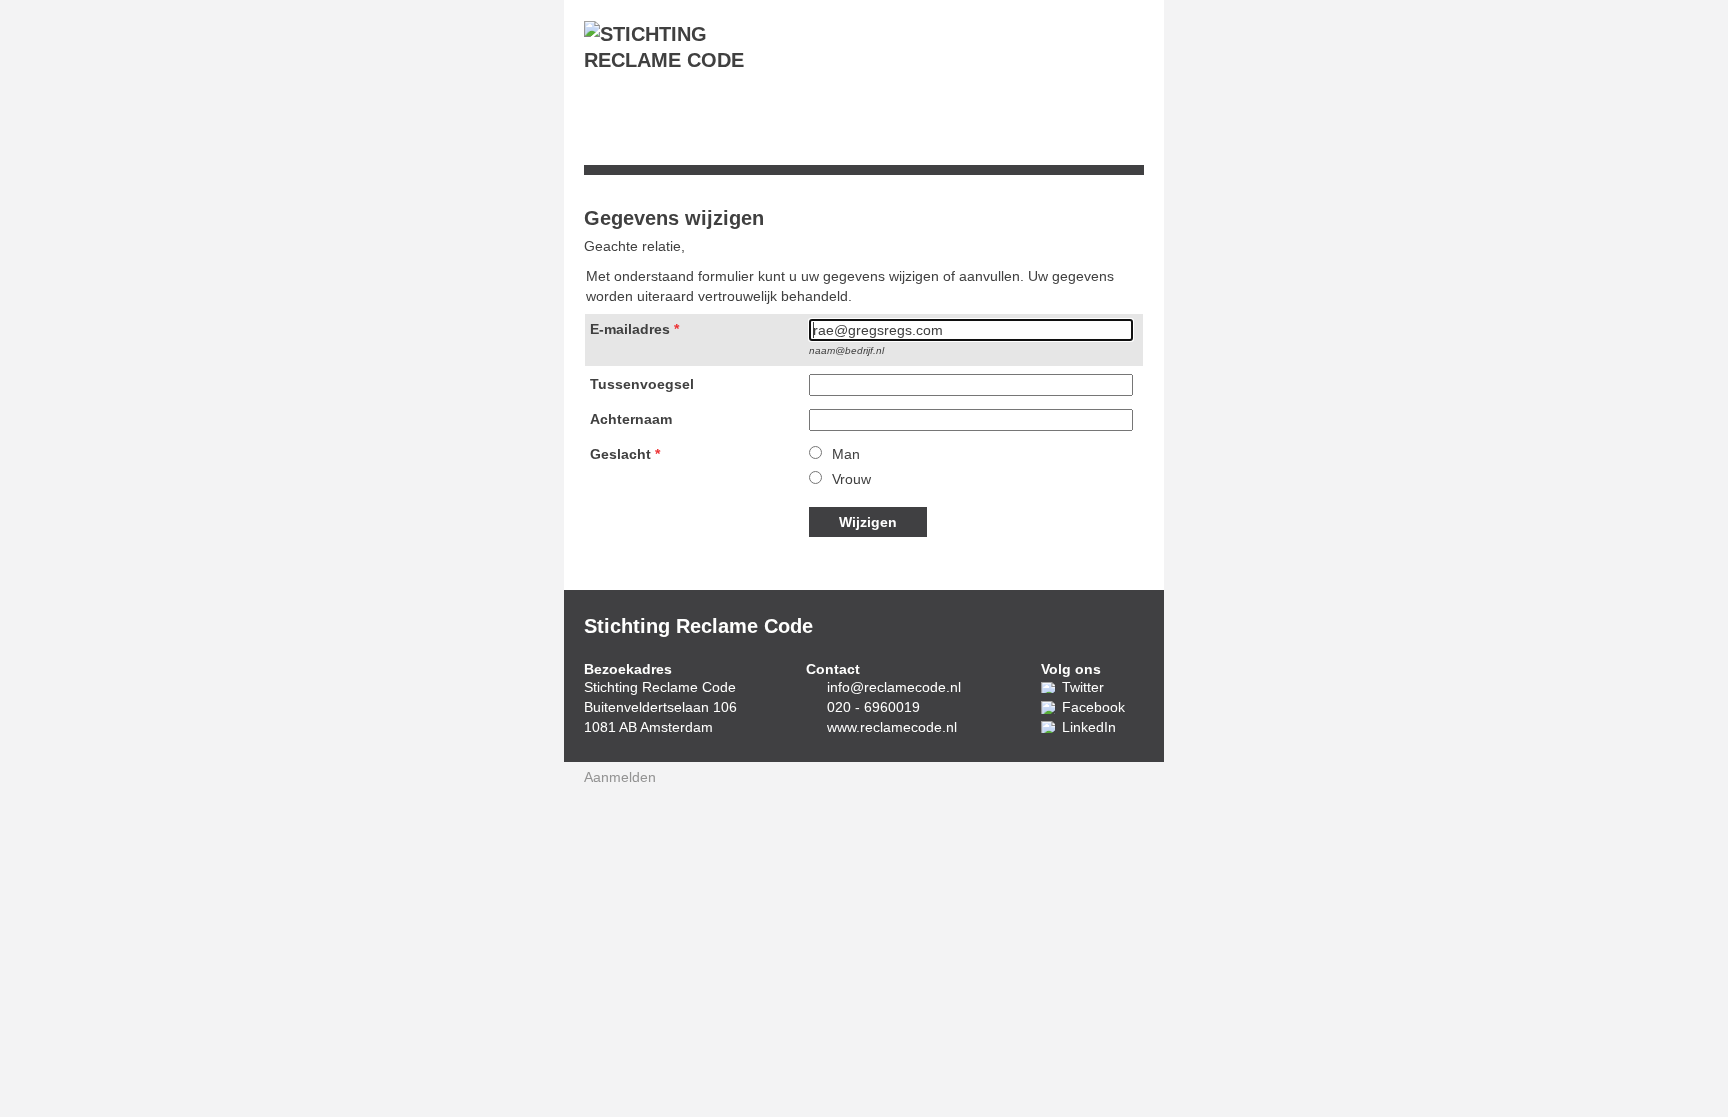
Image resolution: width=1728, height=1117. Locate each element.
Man (846, 454)
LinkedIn (1089, 727)
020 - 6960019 (873, 707)
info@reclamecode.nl (894, 687)
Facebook (1093, 707)
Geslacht (620, 454)
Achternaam (631, 419)
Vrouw (851, 479)
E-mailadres (630, 329)
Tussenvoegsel (642, 384)
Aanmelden (620, 777)
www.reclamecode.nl (892, 727)
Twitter (1083, 687)
